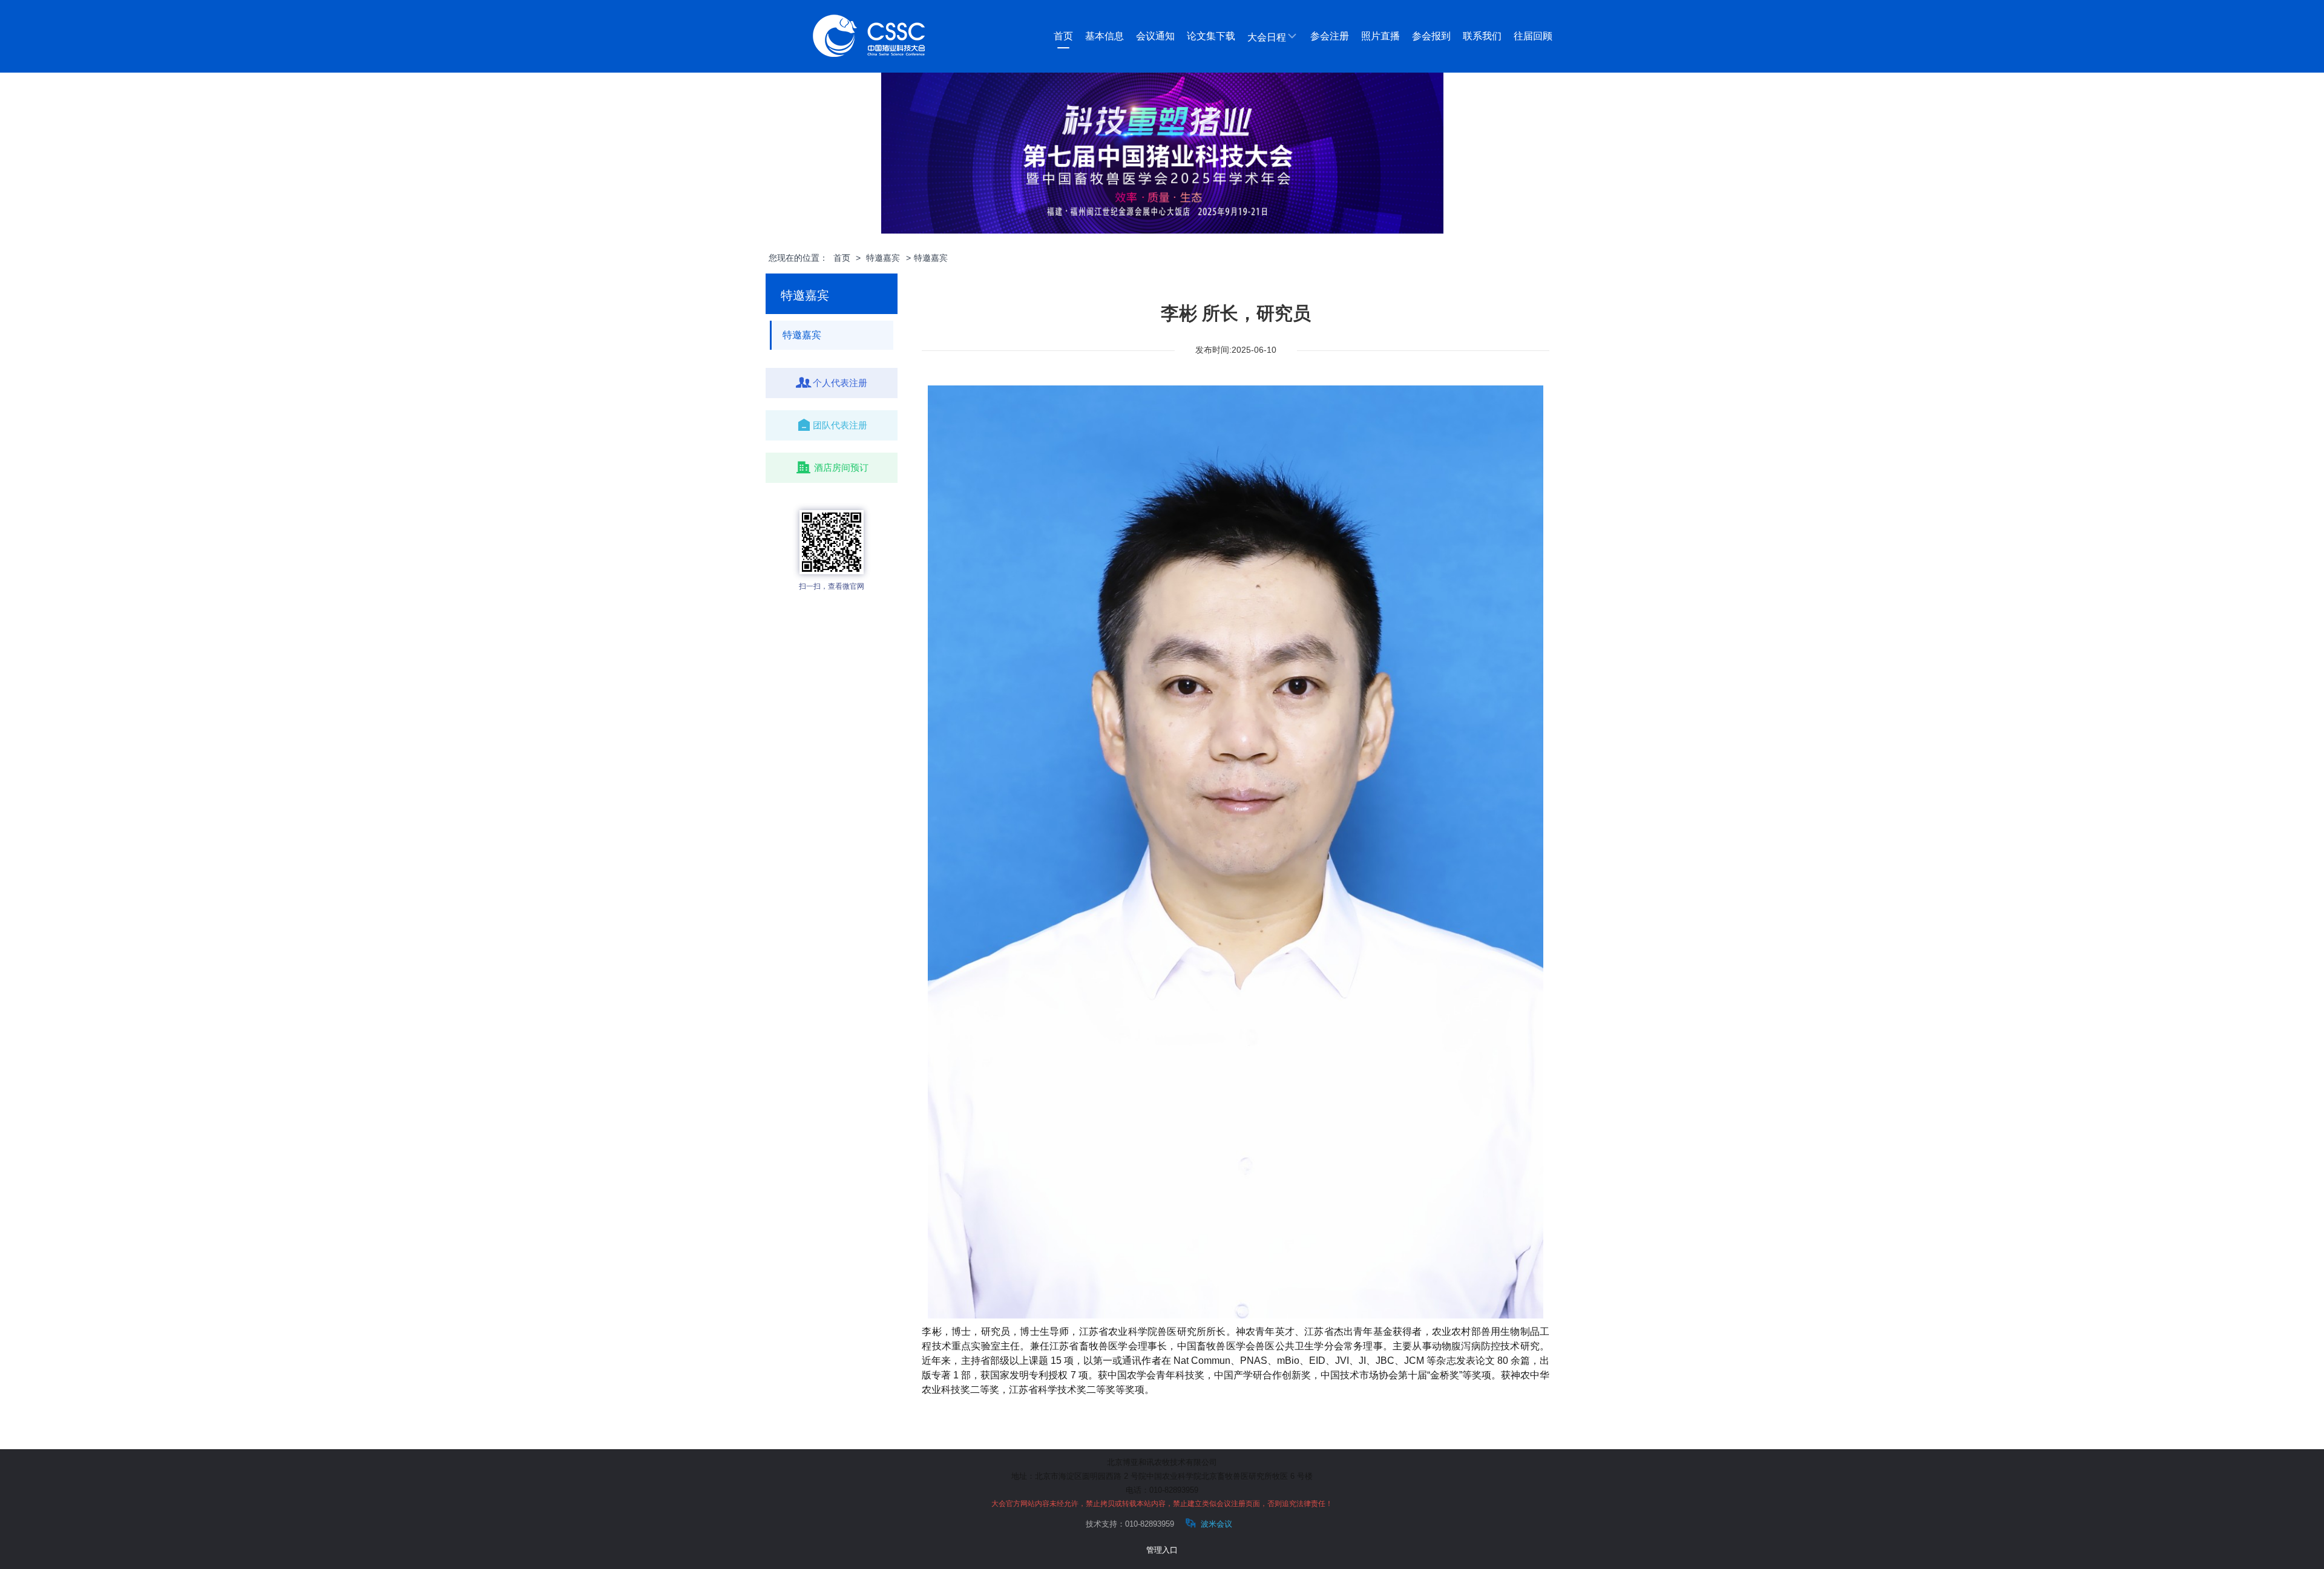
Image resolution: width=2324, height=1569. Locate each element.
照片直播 (1380, 36)
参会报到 (1431, 36)
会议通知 (1155, 36)
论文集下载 (1211, 36)
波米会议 (1215, 1524)
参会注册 (1330, 36)
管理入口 (1162, 1550)
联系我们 (1482, 36)
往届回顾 (1533, 36)
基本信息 (1105, 36)
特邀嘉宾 (883, 258)
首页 (1063, 36)
